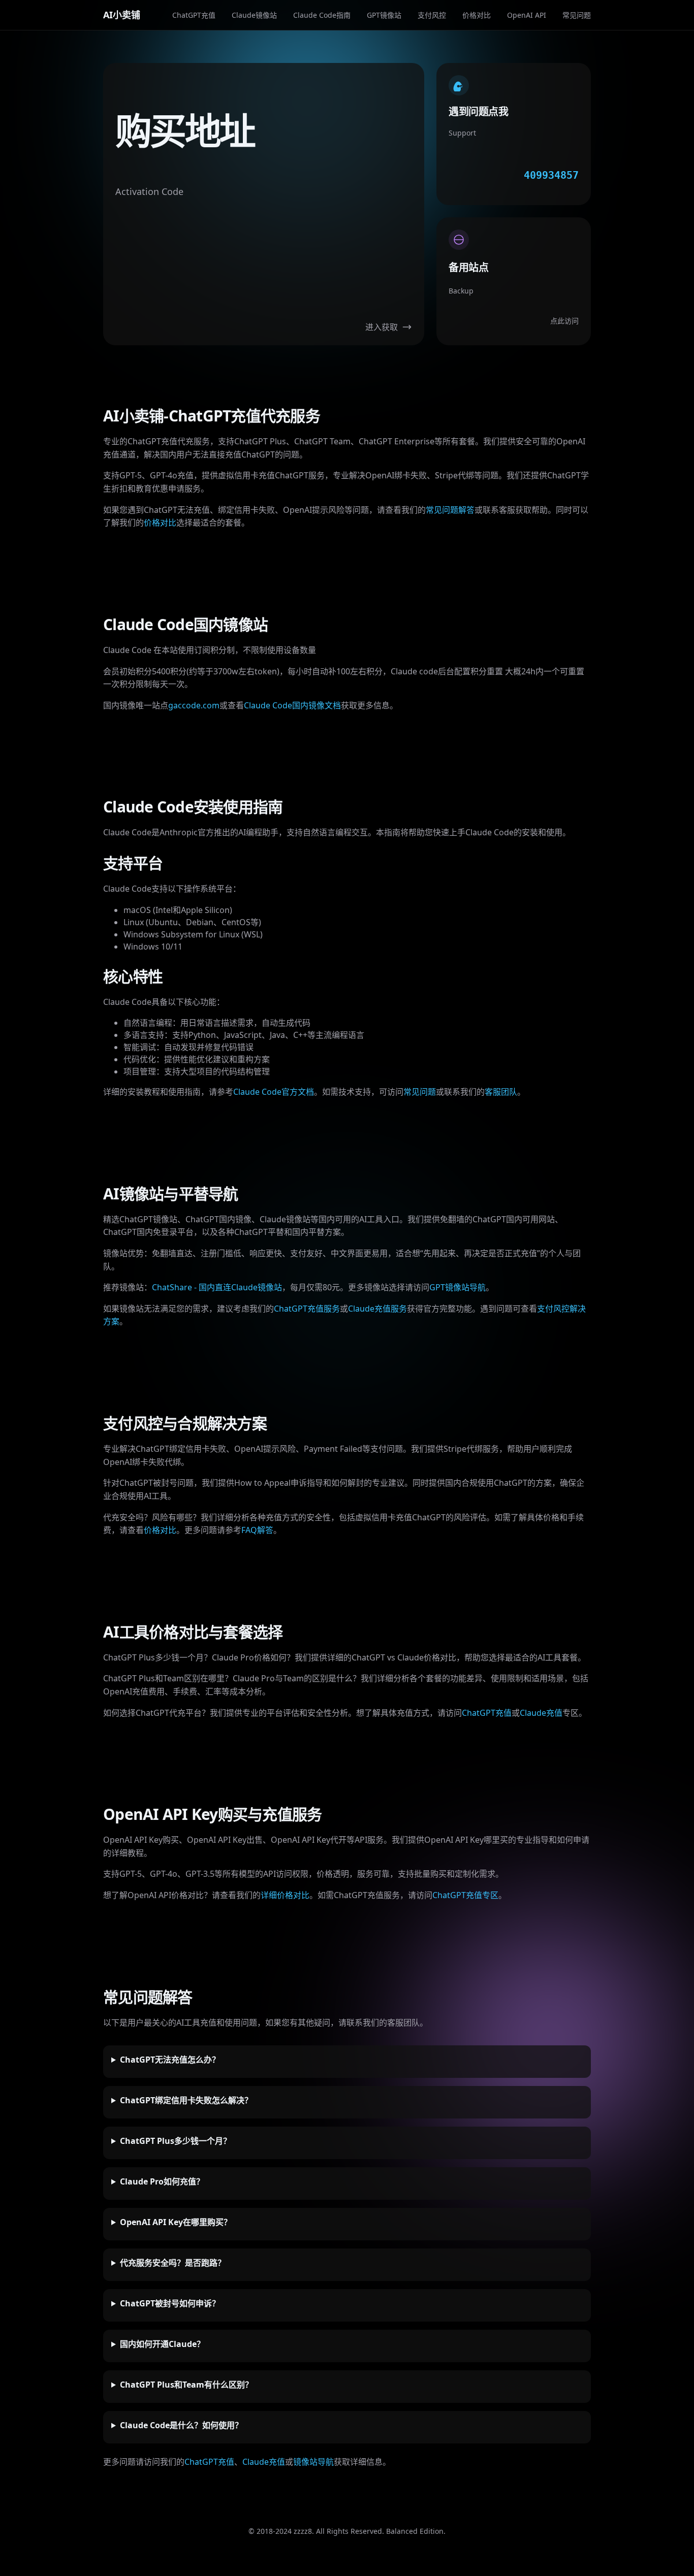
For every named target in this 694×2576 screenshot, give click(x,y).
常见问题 (577, 15)
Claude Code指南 (322, 15)
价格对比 (477, 15)
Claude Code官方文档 (274, 1092)
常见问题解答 (450, 510)
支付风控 (432, 15)
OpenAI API (527, 15)
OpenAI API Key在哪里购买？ (176, 2222)
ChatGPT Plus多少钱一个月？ (176, 2141)
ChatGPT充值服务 (307, 1309)
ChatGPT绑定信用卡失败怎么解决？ (186, 2100)
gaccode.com (194, 705)
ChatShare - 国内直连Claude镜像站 (217, 1287)
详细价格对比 (285, 1895)
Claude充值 (541, 1713)
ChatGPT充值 (194, 15)
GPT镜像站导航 (458, 1287)
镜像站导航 (313, 2462)
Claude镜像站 (254, 15)
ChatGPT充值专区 (465, 1895)
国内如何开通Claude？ (162, 2344)
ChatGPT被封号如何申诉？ (170, 2303)
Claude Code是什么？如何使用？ (181, 2425)
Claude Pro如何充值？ (162, 2181)
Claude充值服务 (377, 1309)
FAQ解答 (257, 1530)
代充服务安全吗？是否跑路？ (173, 2263)
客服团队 (501, 1092)
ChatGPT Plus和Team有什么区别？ (186, 2385)
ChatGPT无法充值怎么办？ (170, 2060)
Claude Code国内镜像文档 (292, 705)
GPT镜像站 (384, 15)
